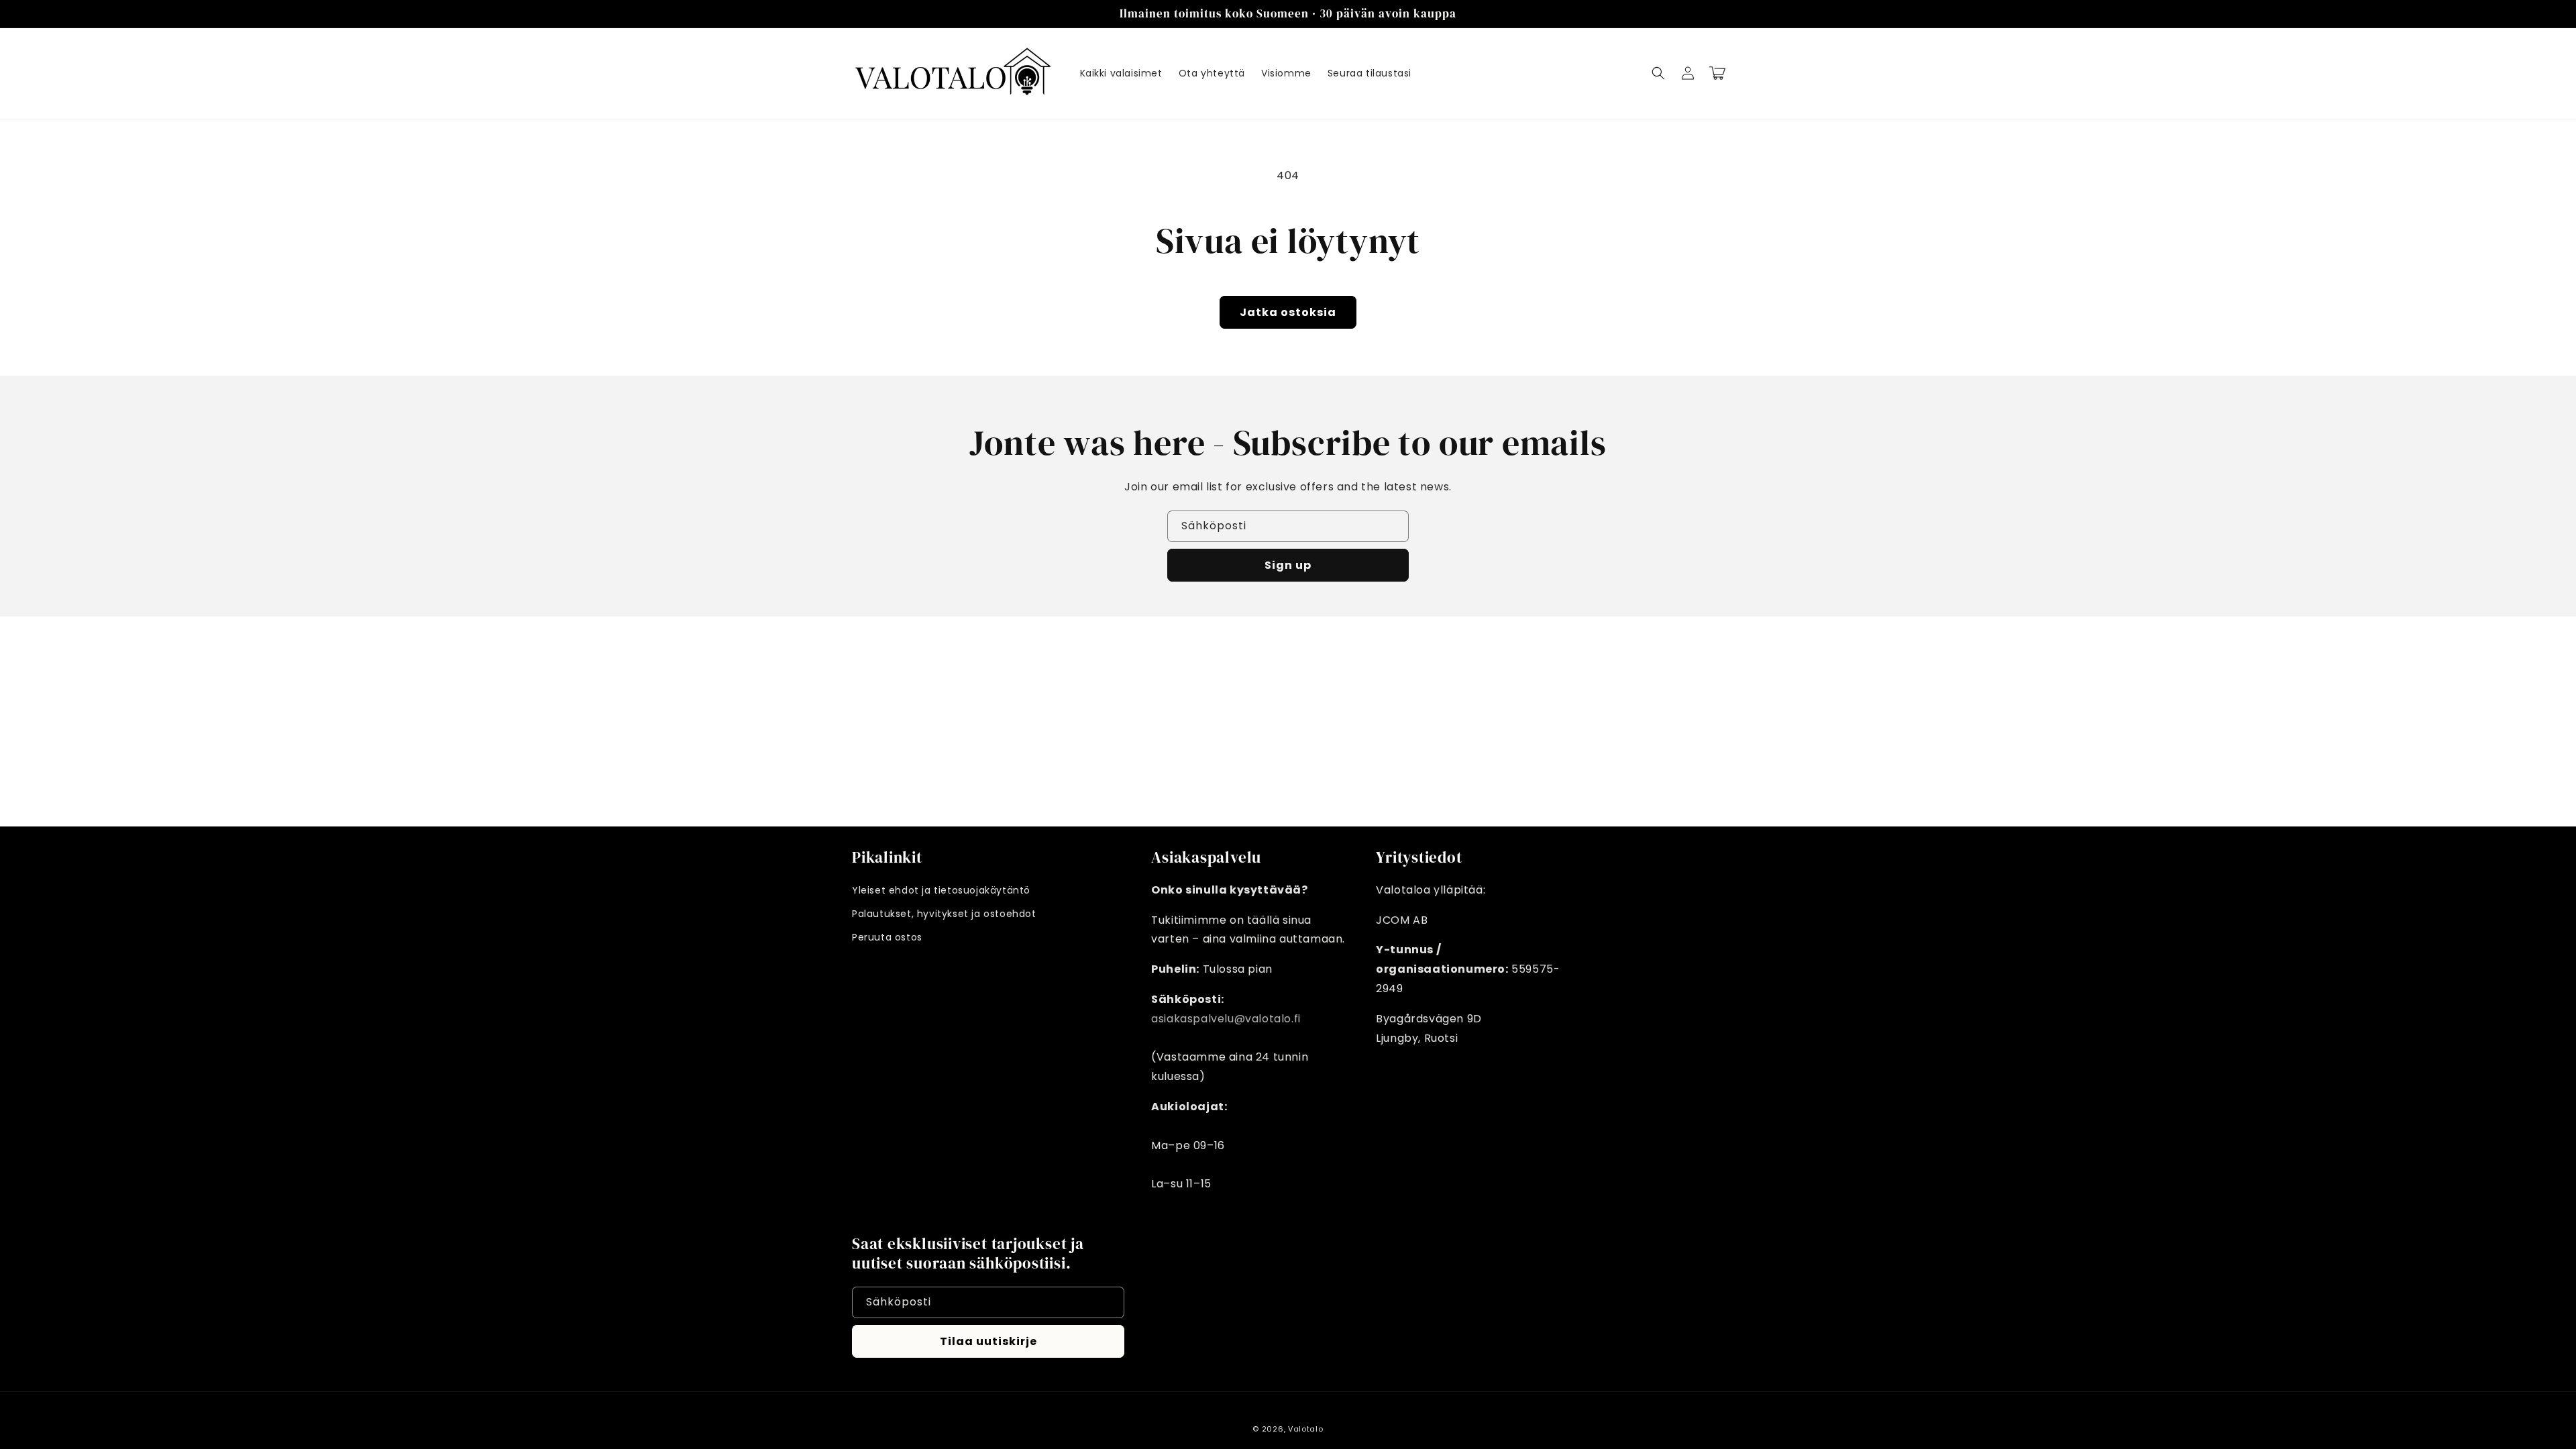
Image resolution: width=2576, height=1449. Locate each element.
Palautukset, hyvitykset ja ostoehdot (944, 914)
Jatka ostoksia (1288, 312)
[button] (1658, 73)
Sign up (1288, 565)
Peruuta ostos (887, 937)
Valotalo (1306, 1429)
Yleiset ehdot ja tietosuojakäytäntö (941, 890)
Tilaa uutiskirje (988, 1341)
